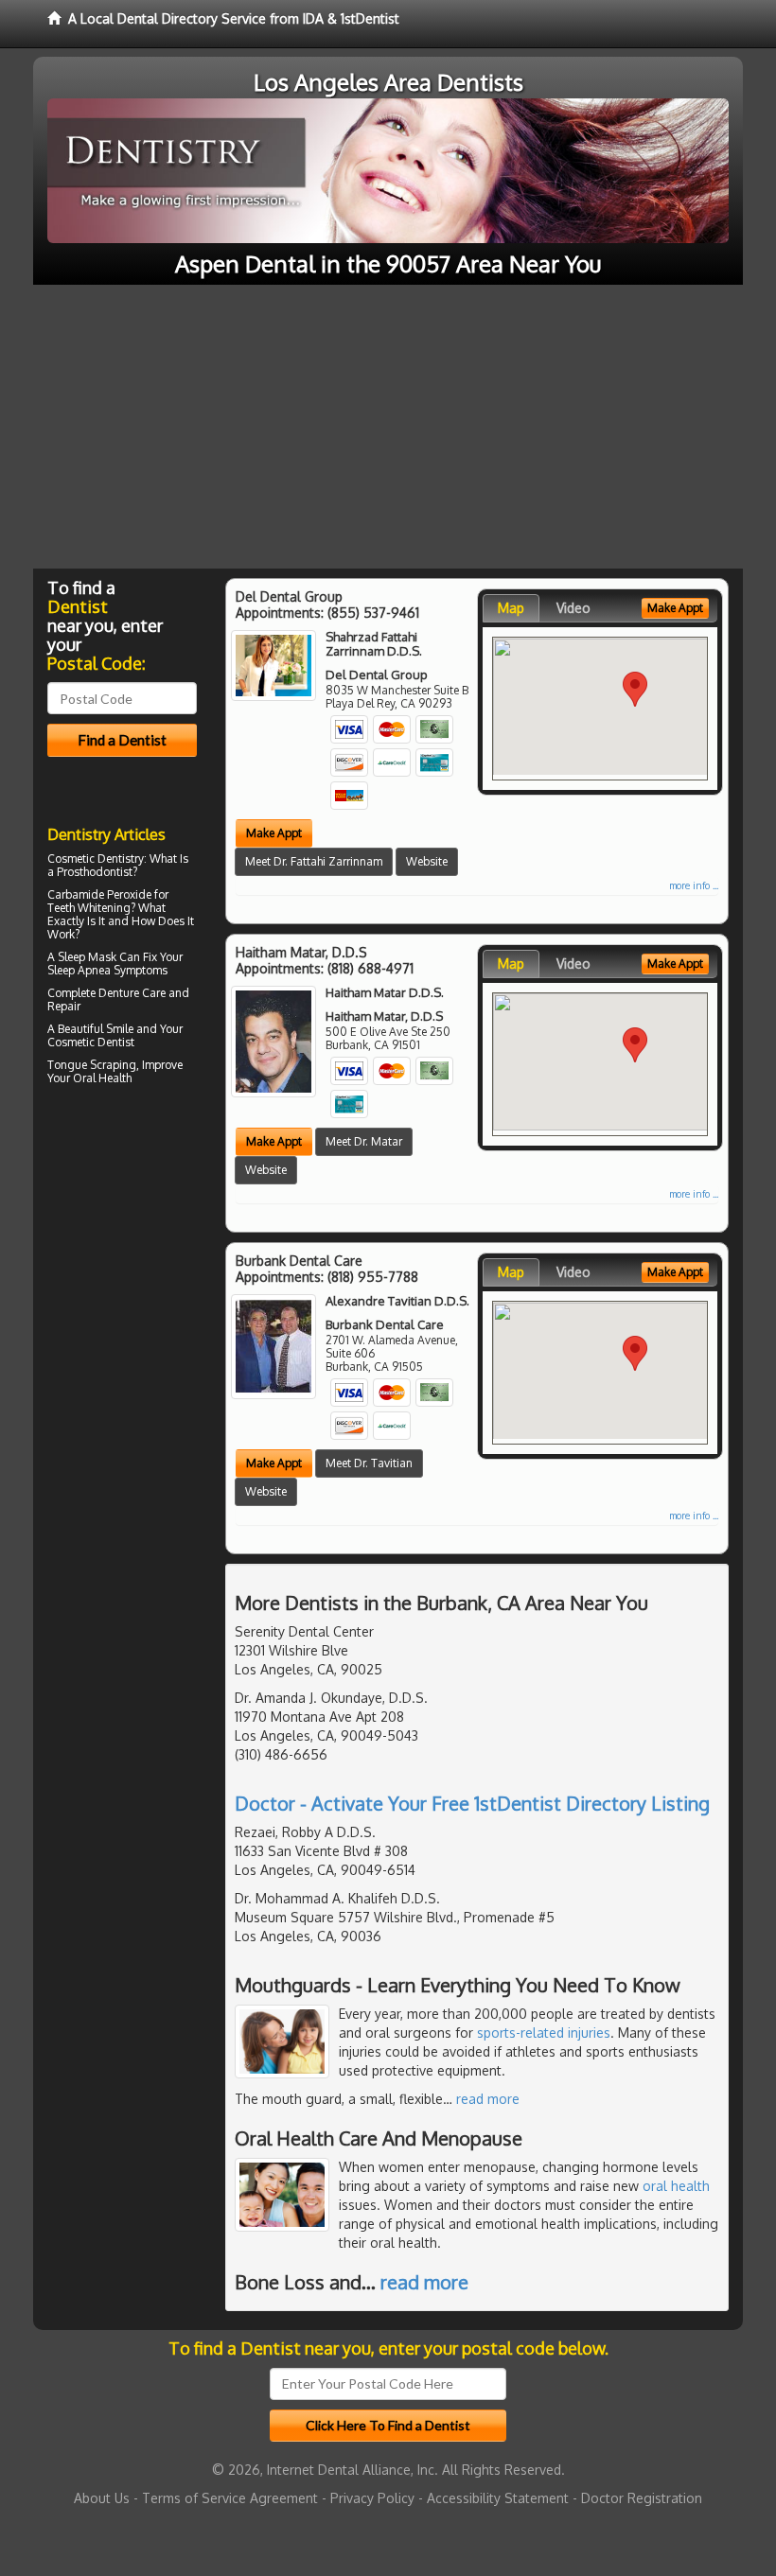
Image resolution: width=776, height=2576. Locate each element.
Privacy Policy (372, 2498)
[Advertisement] (388, 427)
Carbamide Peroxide (99, 894)
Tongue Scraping (92, 1065)
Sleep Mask (87, 957)
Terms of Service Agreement (230, 2498)
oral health (676, 2186)
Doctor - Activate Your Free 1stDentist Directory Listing (472, 1803)
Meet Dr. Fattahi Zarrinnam (314, 861)
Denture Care (132, 993)
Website (427, 861)
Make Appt (274, 833)
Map (511, 608)
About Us (102, 2498)
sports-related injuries (544, 2033)
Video (573, 608)
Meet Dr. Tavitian (369, 1463)
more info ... (694, 885)
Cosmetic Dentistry (96, 859)
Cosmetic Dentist (91, 1042)
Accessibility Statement (498, 2498)
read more (488, 2099)
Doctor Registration (642, 2498)
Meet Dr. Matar (364, 1141)
